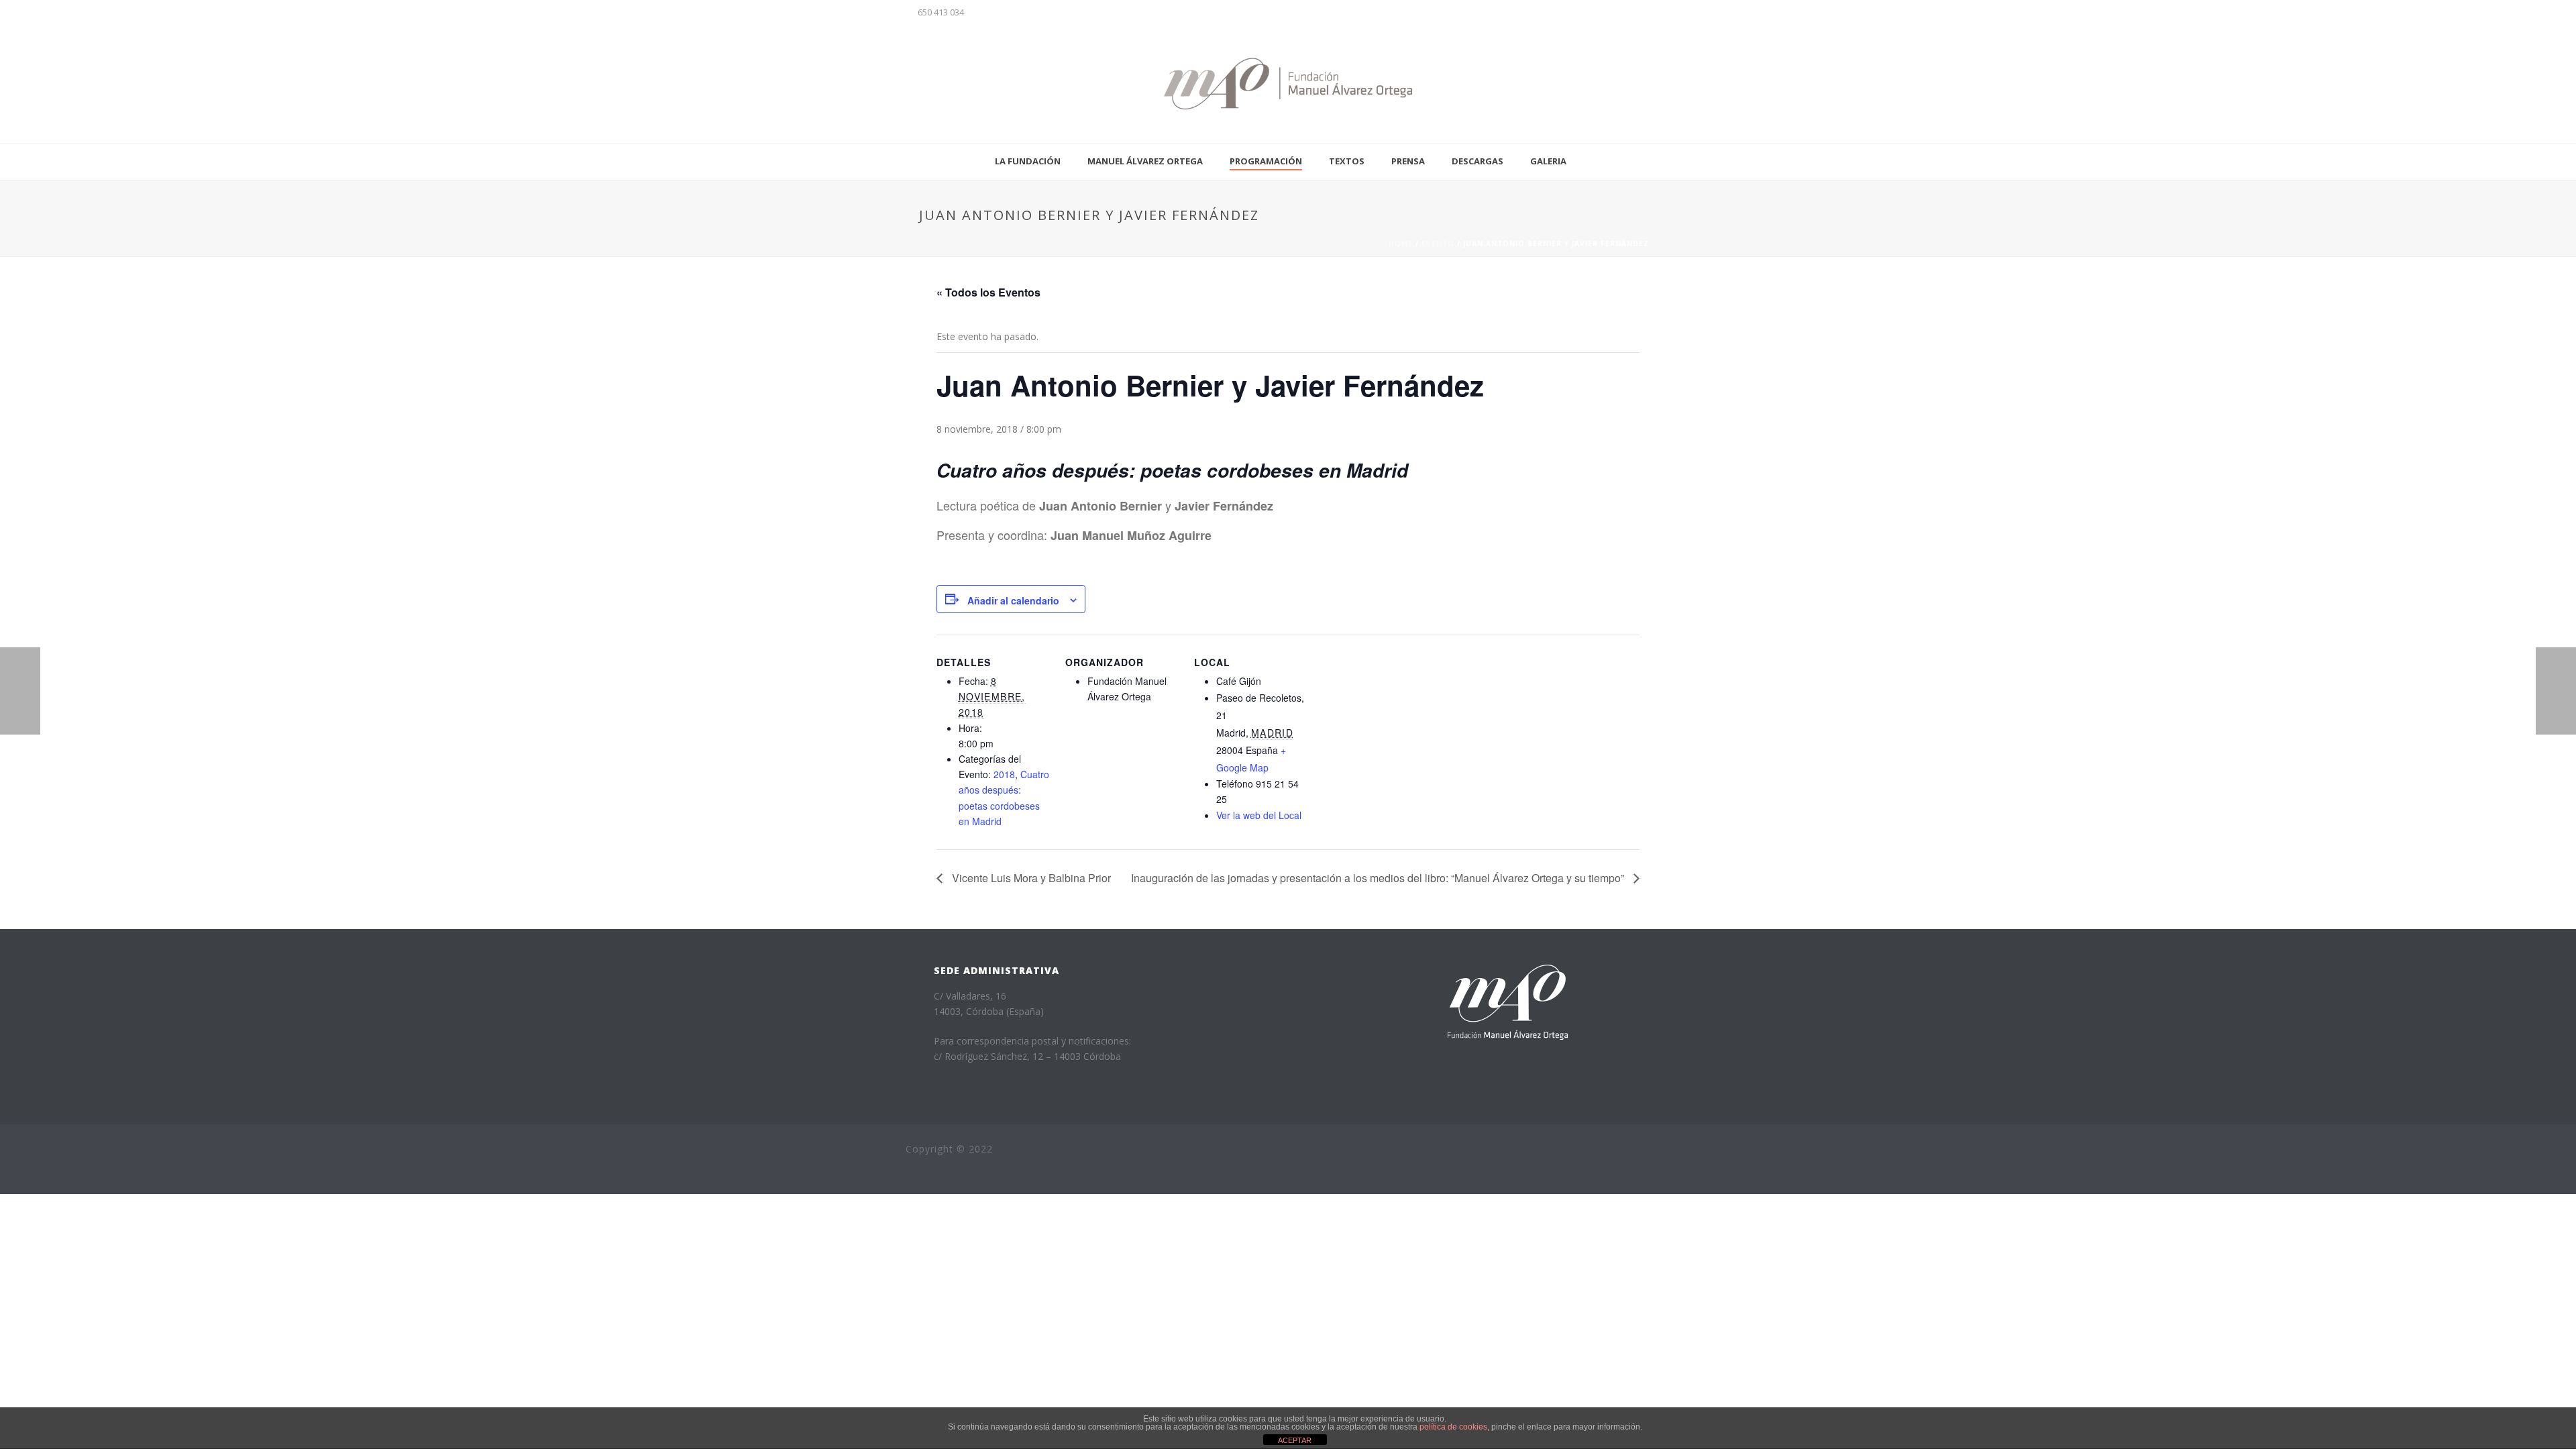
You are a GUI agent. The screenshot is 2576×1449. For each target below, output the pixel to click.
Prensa (1408, 161)
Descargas (1478, 161)
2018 (1004, 774)
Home (1401, 244)
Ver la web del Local (1259, 815)
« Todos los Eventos (988, 292)
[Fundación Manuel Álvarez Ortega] (1288, 84)
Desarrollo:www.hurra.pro (961, 1175)
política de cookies (1453, 1427)
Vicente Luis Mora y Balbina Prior (1030, 878)
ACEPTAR (1295, 1440)
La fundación (1028, 161)
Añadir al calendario (1013, 600)
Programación (1266, 161)
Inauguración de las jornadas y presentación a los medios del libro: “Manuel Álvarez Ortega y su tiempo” (1379, 878)
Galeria (1548, 161)
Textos (1347, 161)
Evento (1438, 244)
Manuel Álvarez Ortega (1145, 161)
